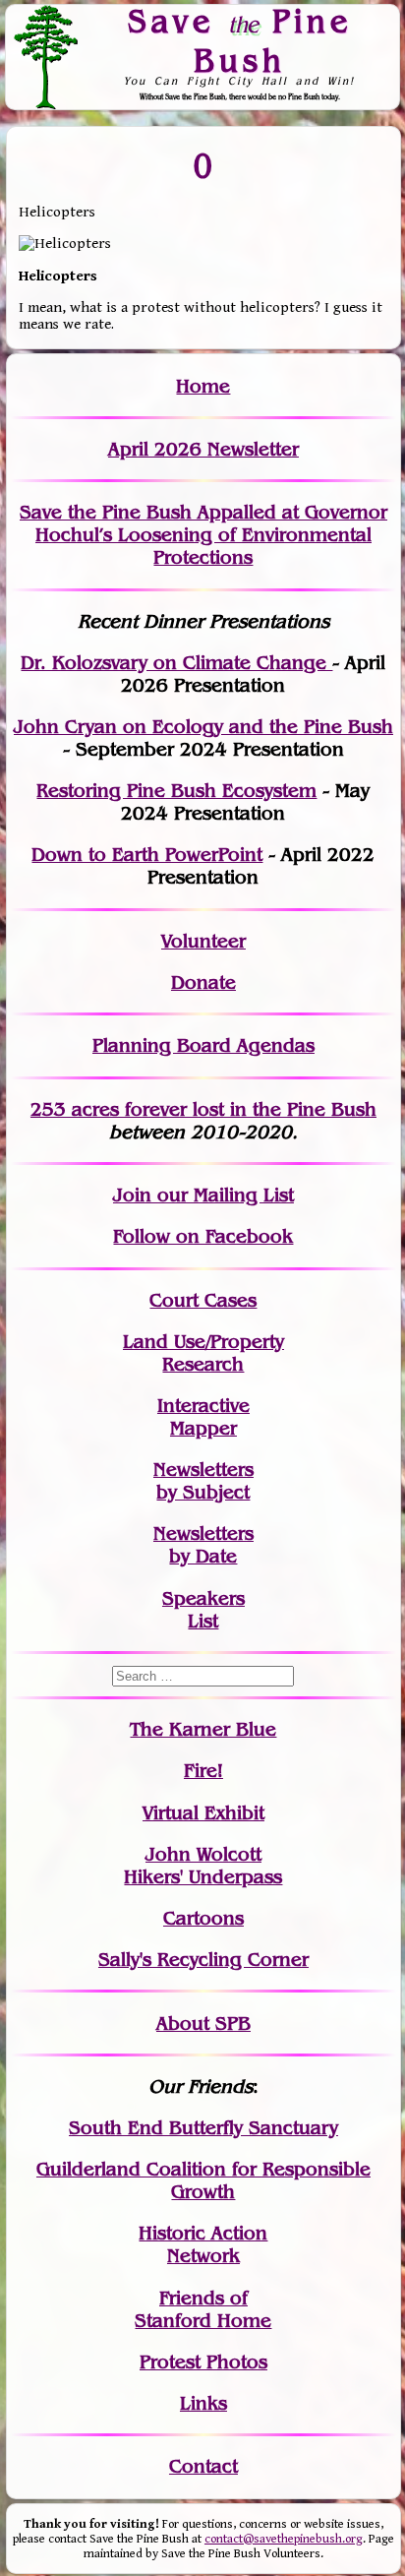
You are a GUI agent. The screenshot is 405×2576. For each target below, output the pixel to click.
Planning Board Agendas (203, 1045)
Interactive (203, 1406)
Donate (203, 982)
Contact (203, 2466)
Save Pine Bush (240, 40)
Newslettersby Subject (203, 1481)
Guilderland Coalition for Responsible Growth (203, 2180)
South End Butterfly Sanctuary (203, 2128)
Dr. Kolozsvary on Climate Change (176, 663)
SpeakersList (203, 1610)
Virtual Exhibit (203, 1813)
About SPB (203, 2024)
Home (203, 386)
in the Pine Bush (263, 1109)
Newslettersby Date (203, 1545)
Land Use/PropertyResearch (203, 1353)
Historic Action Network (203, 2244)
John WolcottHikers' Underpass (203, 1866)
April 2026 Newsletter (203, 449)
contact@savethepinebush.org (284, 2539)
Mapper (203, 1428)
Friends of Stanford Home (203, 2309)
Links (203, 2403)
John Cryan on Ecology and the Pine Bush (203, 727)
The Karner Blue (203, 1729)
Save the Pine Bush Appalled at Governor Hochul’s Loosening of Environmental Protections (203, 535)
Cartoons (203, 1918)
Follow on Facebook (203, 1236)
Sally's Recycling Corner (203, 1960)
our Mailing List (223, 1195)
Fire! (203, 1771)
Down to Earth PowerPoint (147, 855)
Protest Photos (203, 2362)
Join (132, 1195)
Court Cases (203, 1300)
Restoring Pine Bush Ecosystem (176, 791)
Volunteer (203, 941)
